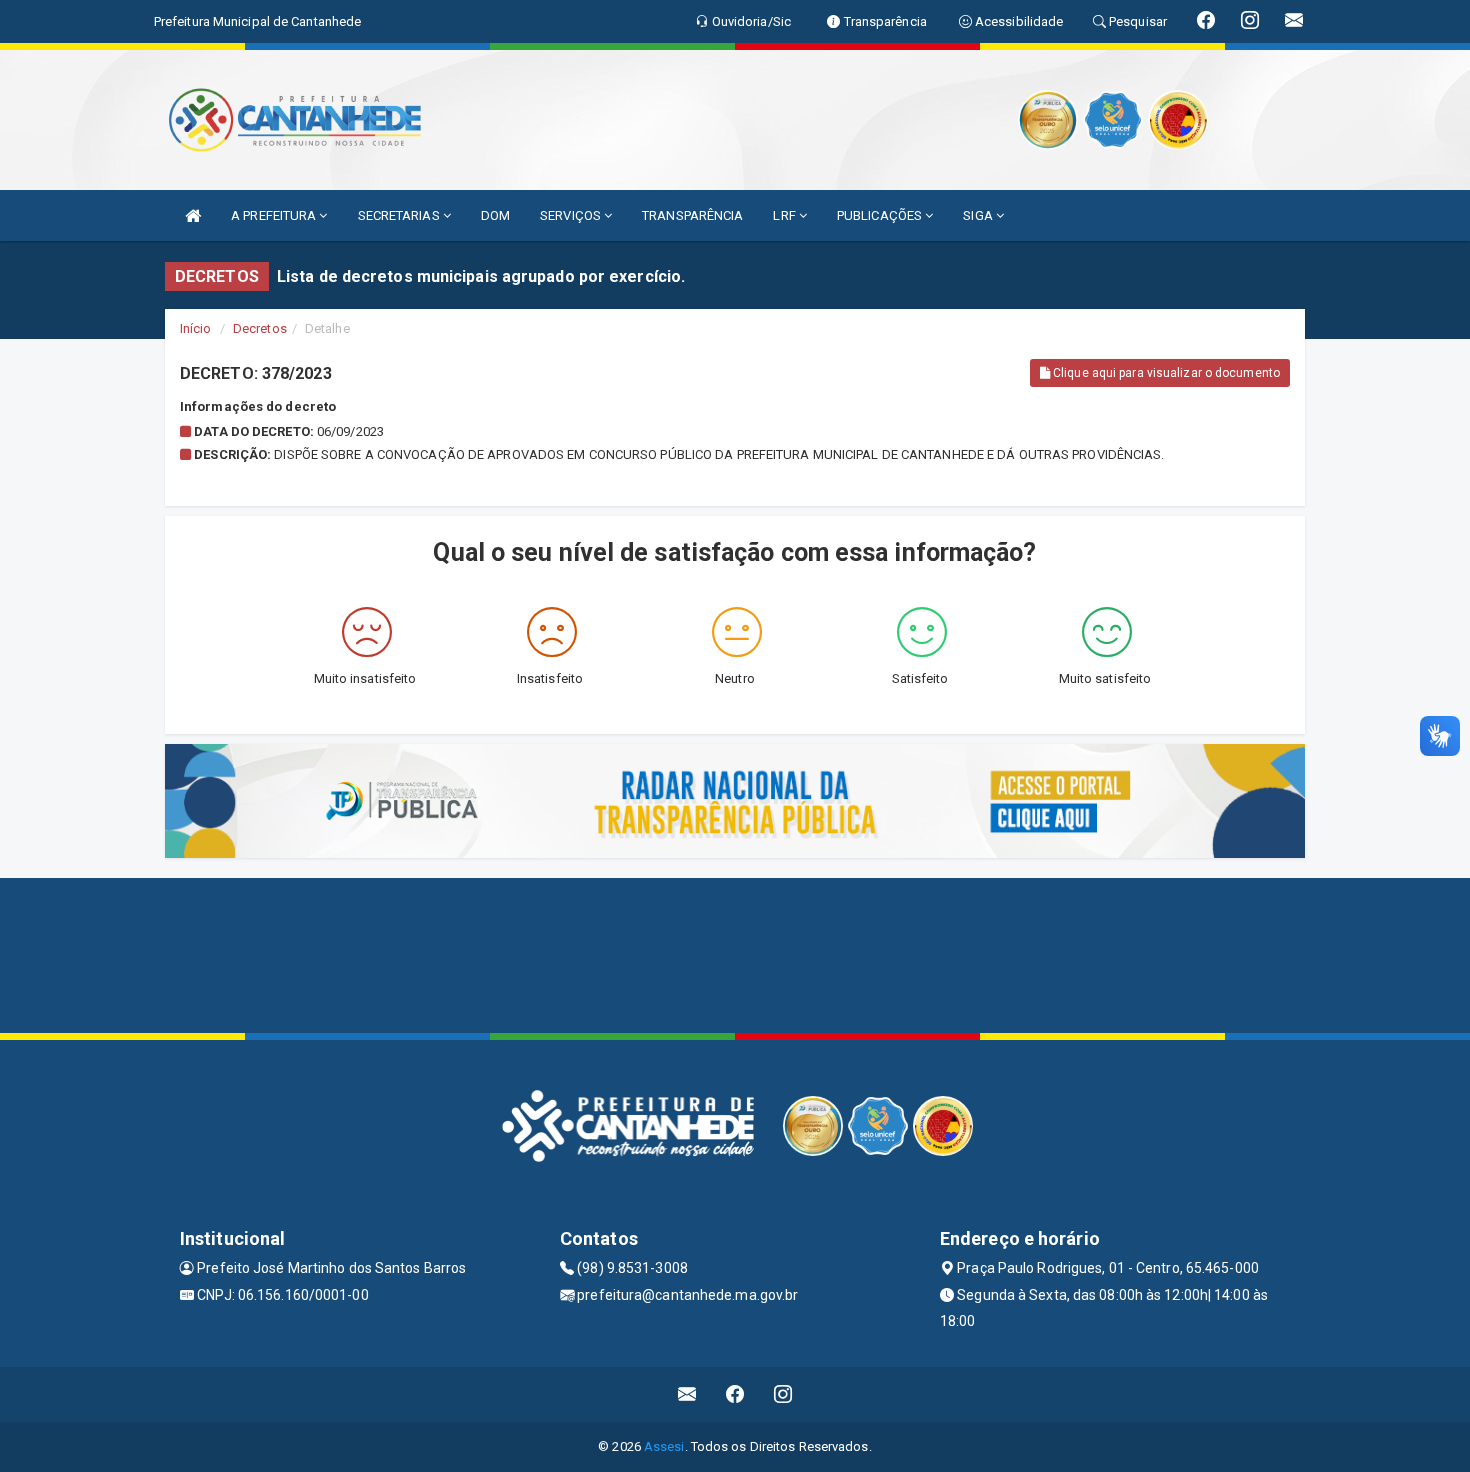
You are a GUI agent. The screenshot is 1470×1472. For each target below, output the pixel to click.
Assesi (664, 1446)
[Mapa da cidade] (735, 953)
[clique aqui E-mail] (687, 1394)
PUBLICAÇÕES (881, 215)
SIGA (979, 215)
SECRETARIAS (400, 215)
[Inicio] (193, 215)
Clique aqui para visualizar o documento (1165, 373)
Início (196, 328)
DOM (495, 215)
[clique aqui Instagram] (783, 1394)
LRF (785, 215)
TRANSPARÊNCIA (692, 215)
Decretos (260, 328)
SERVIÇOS (572, 215)
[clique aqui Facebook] (735, 1394)
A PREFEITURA (275, 215)
